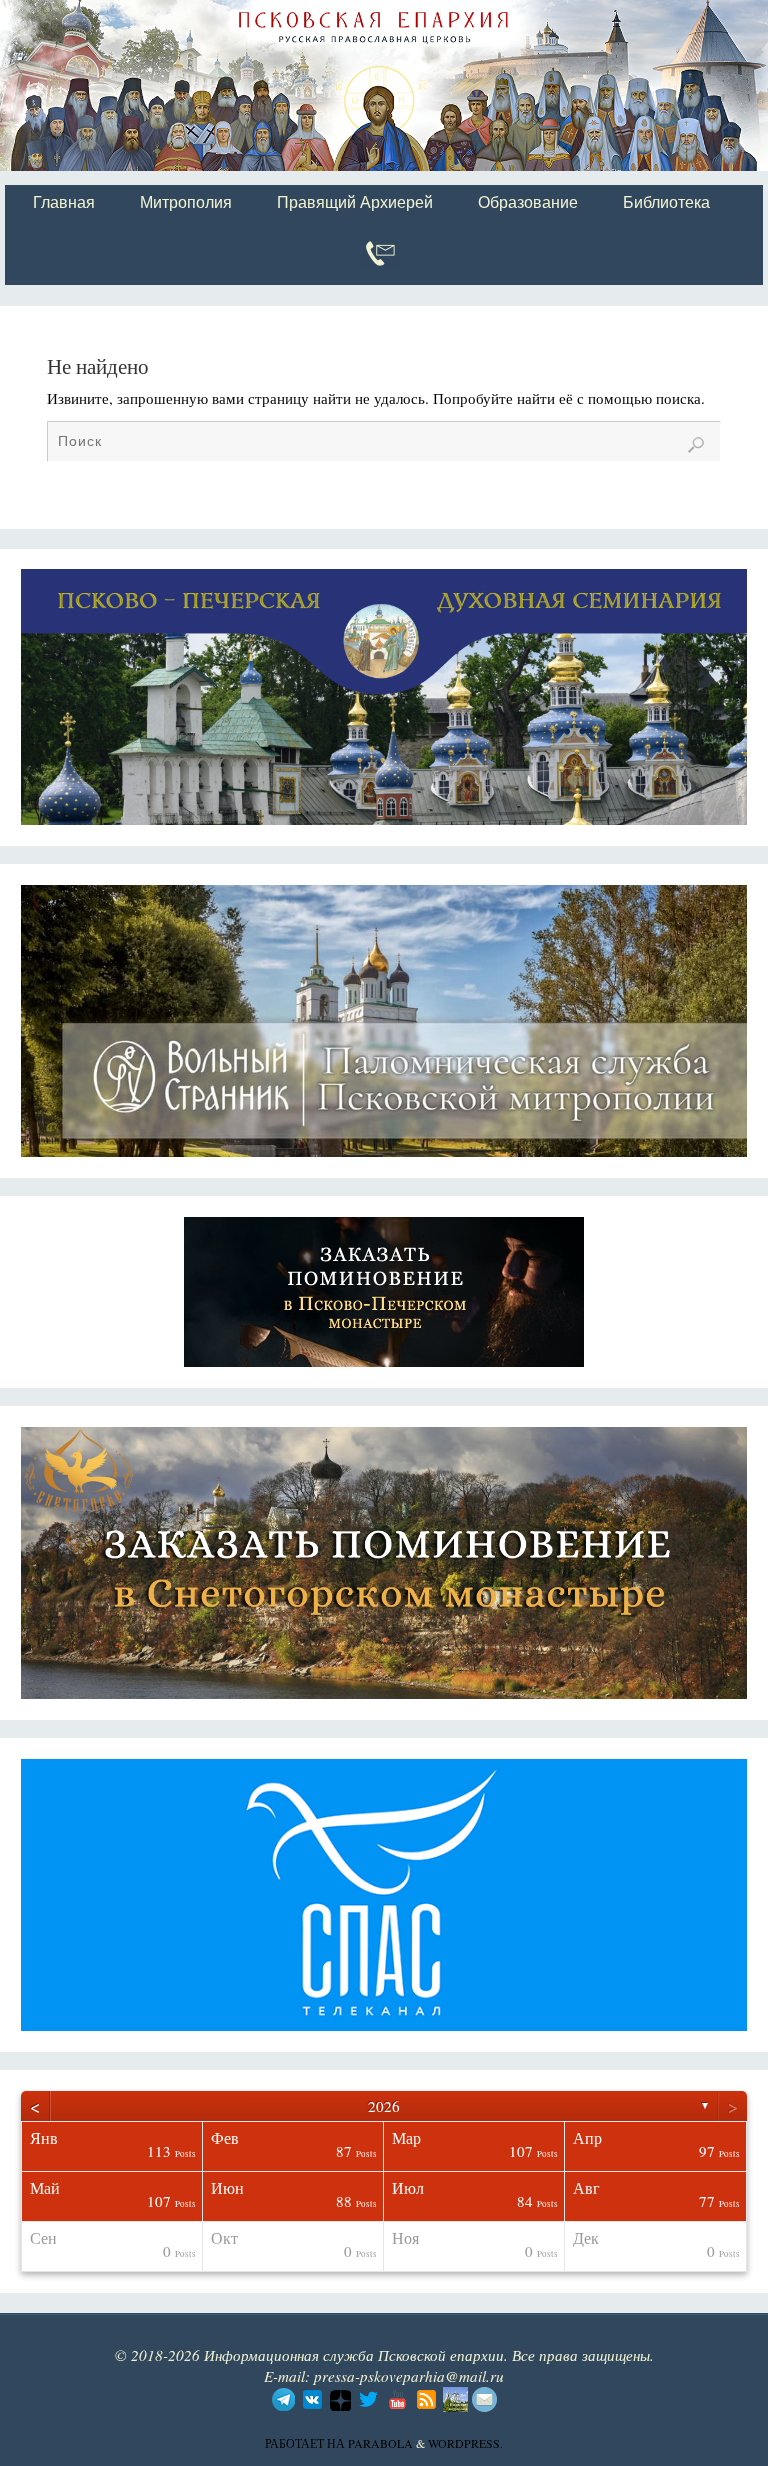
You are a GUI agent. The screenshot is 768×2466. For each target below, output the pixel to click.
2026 (384, 2106)
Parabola (380, 2443)
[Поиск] (696, 445)
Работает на (306, 2443)
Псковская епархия (288, 17)
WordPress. (465, 2443)
